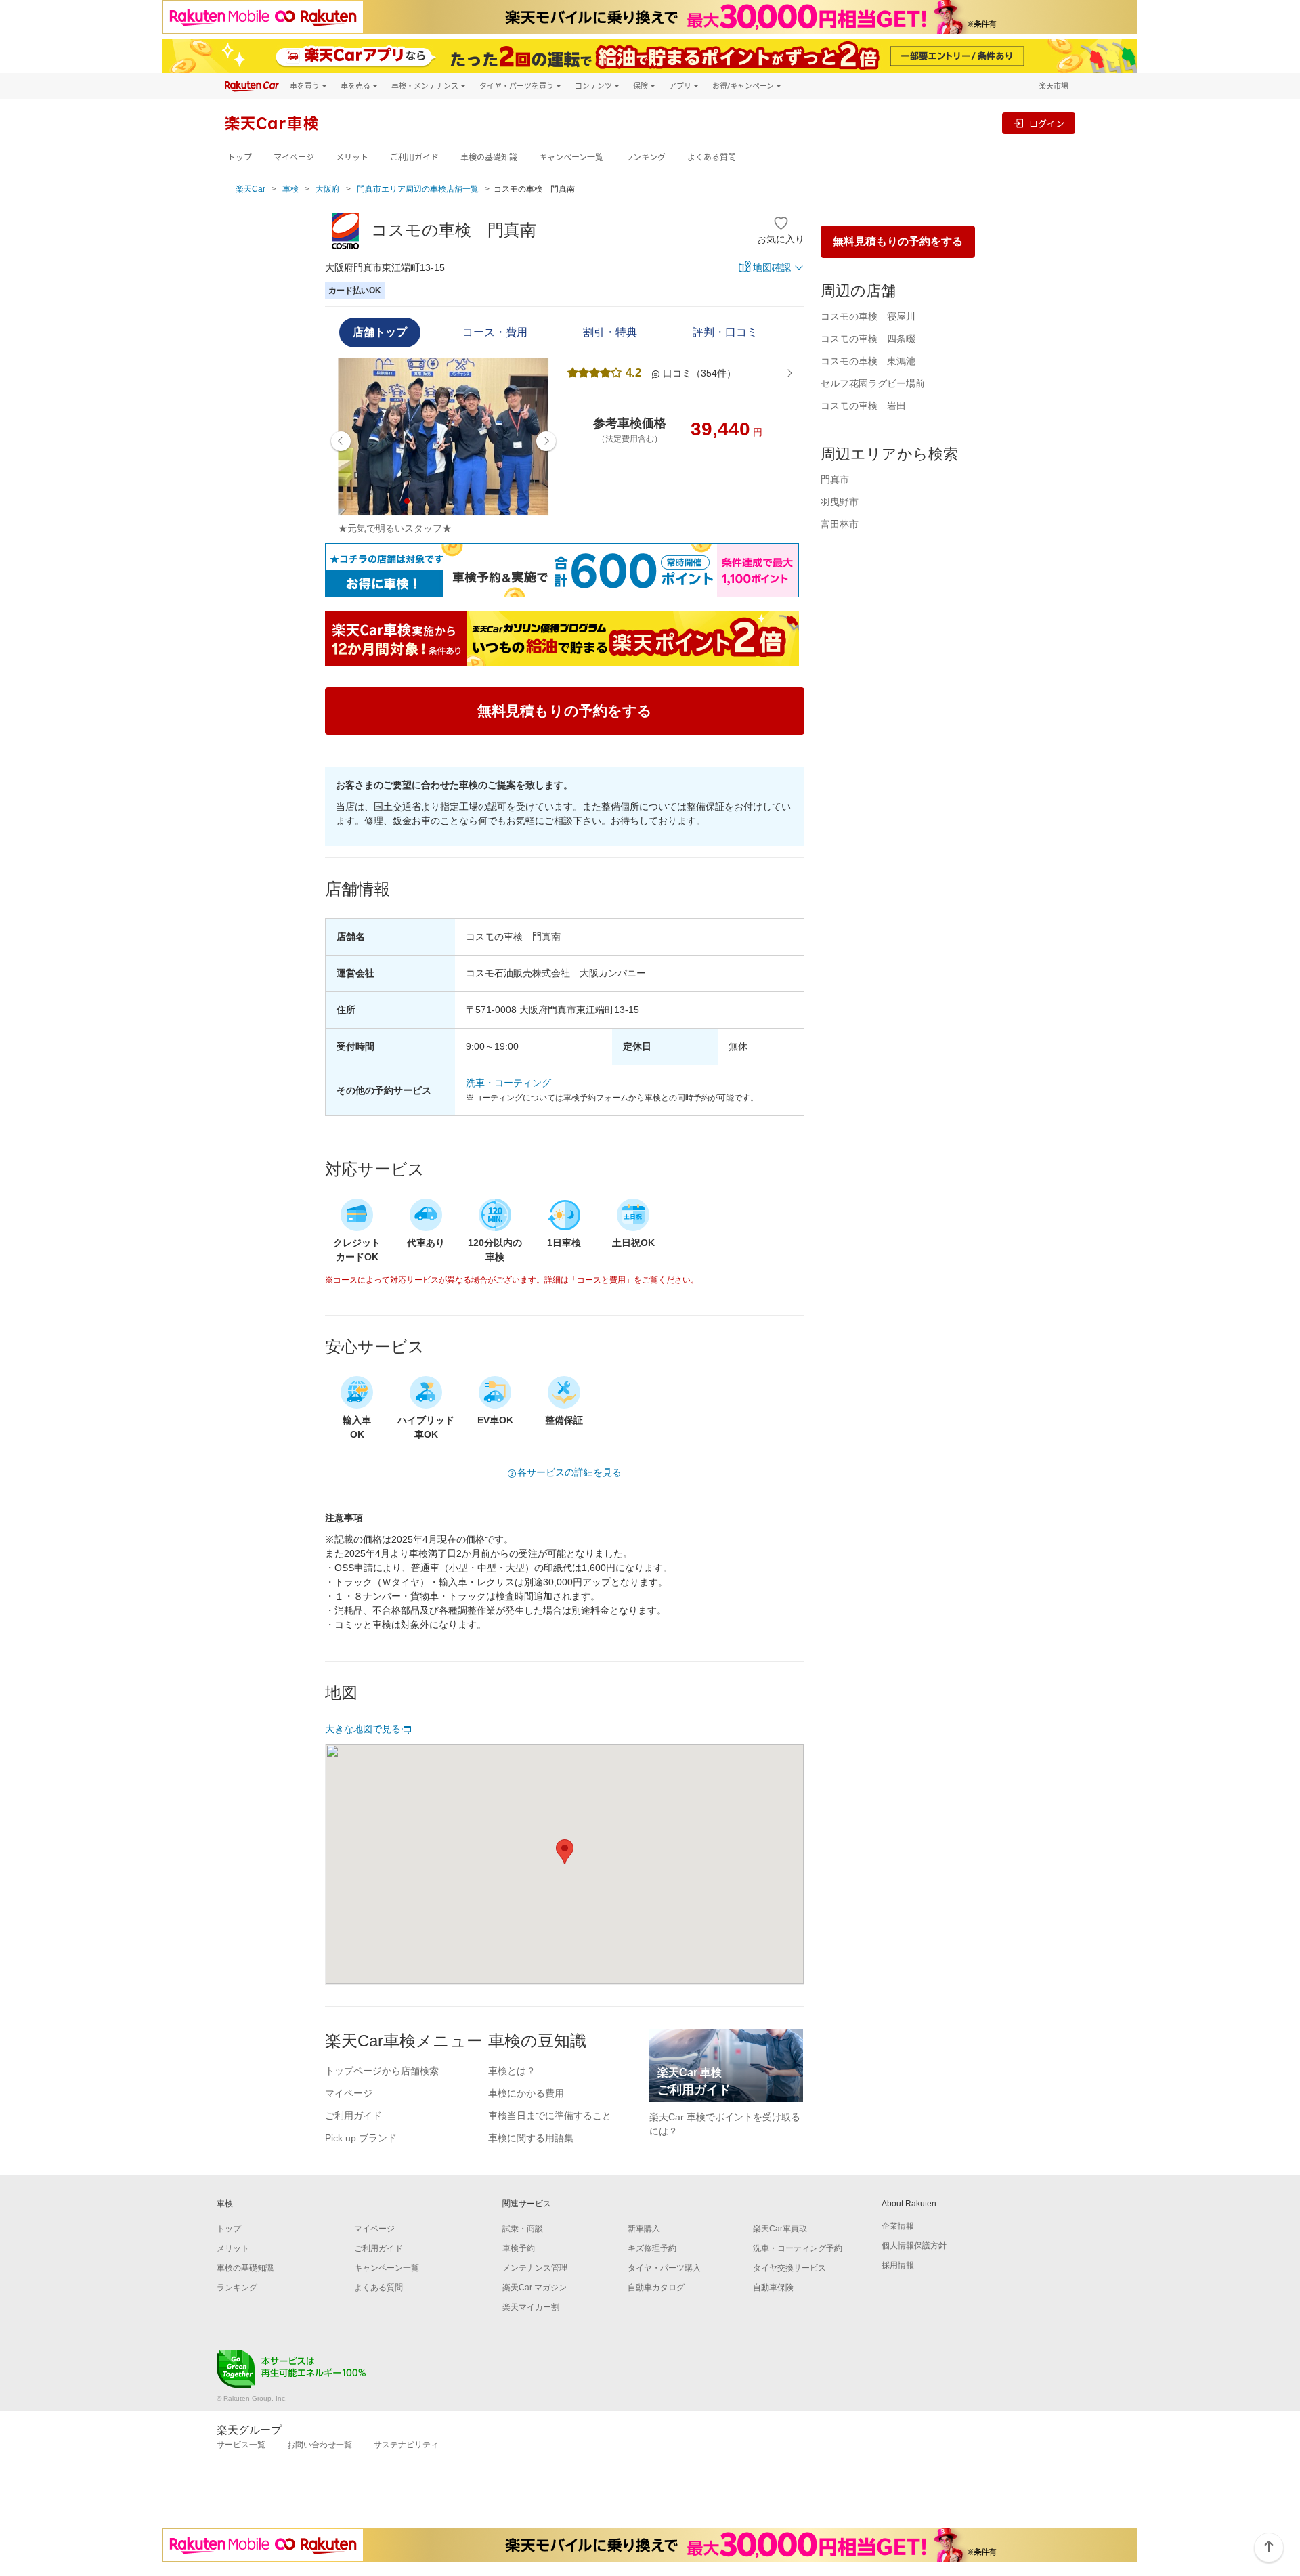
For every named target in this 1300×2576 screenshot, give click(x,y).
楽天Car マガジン (535, 2288)
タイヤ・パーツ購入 (664, 2268)
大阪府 (328, 189)
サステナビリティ (406, 2445)
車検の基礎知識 (489, 157)
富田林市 (840, 524)
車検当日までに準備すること (550, 2116)
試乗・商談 (523, 2229)
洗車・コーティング (508, 1083)
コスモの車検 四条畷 (868, 339)
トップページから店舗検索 (382, 2071)
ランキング (645, 157)
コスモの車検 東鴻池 (868, 361)
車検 (290, 189)
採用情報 (898, 2265)
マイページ (294, 157)
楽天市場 (1054, 86)
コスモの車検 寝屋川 (868, 316)
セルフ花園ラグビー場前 (873, 383)
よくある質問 (712, 157)
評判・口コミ (725, 332)
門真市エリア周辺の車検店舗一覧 (418, 189)
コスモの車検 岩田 (863, 406)
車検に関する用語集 (531, 2138)
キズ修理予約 (652, 2248)
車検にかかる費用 (526, 2093)
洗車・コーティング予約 (798, 2248)
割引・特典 (610, 332)
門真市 (835, 479)
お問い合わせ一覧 (320, 2445)
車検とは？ (512, 2071)
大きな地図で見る (363, 1729)
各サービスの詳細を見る (569, 1472)
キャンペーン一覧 (571, 157)
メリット (352, 157)
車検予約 (519, 2248)
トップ (240, 157)
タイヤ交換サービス (789, 2268)
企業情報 (898, 2226)
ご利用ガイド (414, 157)
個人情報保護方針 (914, 2246)
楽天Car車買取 (780, 2229)
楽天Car (251, 189)
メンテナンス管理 (535, 2268)
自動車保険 (773, 2288)
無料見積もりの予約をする (898, 241)
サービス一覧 (241, 2445)
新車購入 (644, 2229)
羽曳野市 (840, 502)
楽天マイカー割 (531, 2307)
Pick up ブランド (361, 2138)
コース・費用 (495, 332)
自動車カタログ (656, 2288)
